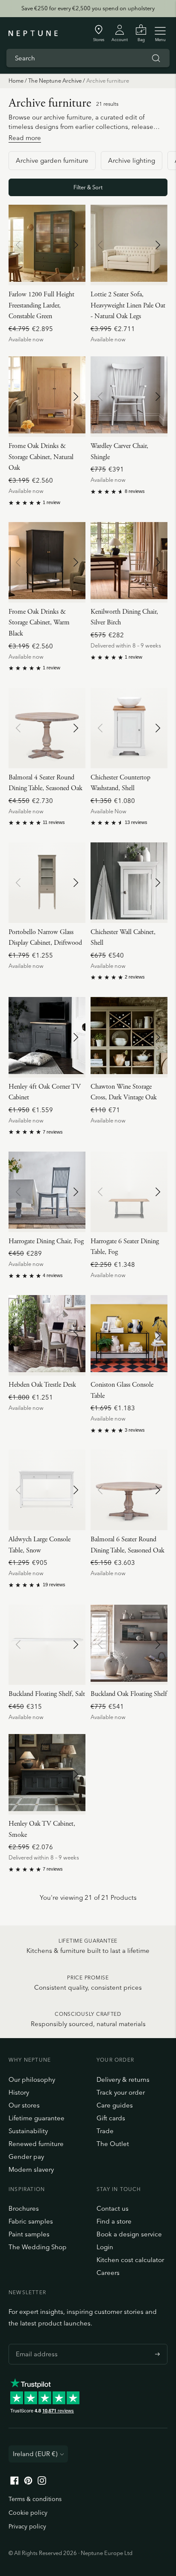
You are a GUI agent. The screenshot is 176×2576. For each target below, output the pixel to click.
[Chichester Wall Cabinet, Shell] (129, 883)
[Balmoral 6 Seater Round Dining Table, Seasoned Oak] (129, 1490)
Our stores (24, 2105)
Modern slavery (31, 2169)
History (19, 2092)
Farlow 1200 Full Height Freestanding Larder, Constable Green (41, 305)
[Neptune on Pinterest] (28, 2482)
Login (105, 2247)
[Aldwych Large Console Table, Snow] (47, 1490)
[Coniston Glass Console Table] (129, 1335)
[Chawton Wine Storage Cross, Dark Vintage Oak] (129, 1037)
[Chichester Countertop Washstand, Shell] (129, 728)
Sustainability (28, 2131)
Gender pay (26, 2157)
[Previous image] (18, 245)
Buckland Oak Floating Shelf (129, 1694)
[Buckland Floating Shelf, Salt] (47, 1645)
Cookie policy (28, 2513)
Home (16, 81)
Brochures (24, 2208)
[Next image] (76, 245)
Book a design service (129, 2234)
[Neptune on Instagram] (42, 2482)
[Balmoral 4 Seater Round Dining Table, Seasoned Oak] (47, 728)
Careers (108, 2273)
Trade (105, 2131)
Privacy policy (27, 2526)
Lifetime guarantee (37, 2118)
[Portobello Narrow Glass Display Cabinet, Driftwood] (47, 883)
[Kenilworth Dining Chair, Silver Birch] (129, 562)
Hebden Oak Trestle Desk (42, 1385)
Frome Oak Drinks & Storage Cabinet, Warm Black (39, 623)
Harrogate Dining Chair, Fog (46, 1241)
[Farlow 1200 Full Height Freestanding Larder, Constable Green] (47, 245)
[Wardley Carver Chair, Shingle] (129, 397)
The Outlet (113, 2144)
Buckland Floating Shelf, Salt (47, 1694)
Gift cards (111, 2118)
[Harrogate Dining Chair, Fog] (47, 1192)
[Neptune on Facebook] (15, 2482)
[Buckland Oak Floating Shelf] (129, 1645)
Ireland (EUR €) (35, 2454)
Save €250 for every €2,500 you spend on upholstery (88, 8)
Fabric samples (31, 2221)
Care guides (115, 2105)
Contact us (113, 2208)
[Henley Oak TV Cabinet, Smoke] (47, 1774)
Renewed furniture (36, 2144)
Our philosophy (32, 2079)
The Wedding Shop (38, 2247)
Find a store (114, 2221)
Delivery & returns (123, 2079)
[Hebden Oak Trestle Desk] (47, 1335)
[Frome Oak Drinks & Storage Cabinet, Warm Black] (47, 562)
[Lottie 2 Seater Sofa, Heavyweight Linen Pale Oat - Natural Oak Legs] (129, 245)
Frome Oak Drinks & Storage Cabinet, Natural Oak (41, 457)
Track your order (121, 2092)
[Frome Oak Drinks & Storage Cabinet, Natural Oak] (47, 397)
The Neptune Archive (55, 81)
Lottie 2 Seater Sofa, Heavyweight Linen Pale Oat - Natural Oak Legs (128, 305)
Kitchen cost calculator (130, 2260)
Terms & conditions (35, 2499)
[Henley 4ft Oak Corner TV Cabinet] (47, 1037)
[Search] (156, 58)
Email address (35, 2344)
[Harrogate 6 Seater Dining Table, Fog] (129, 1192)
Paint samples (29, 2234)
